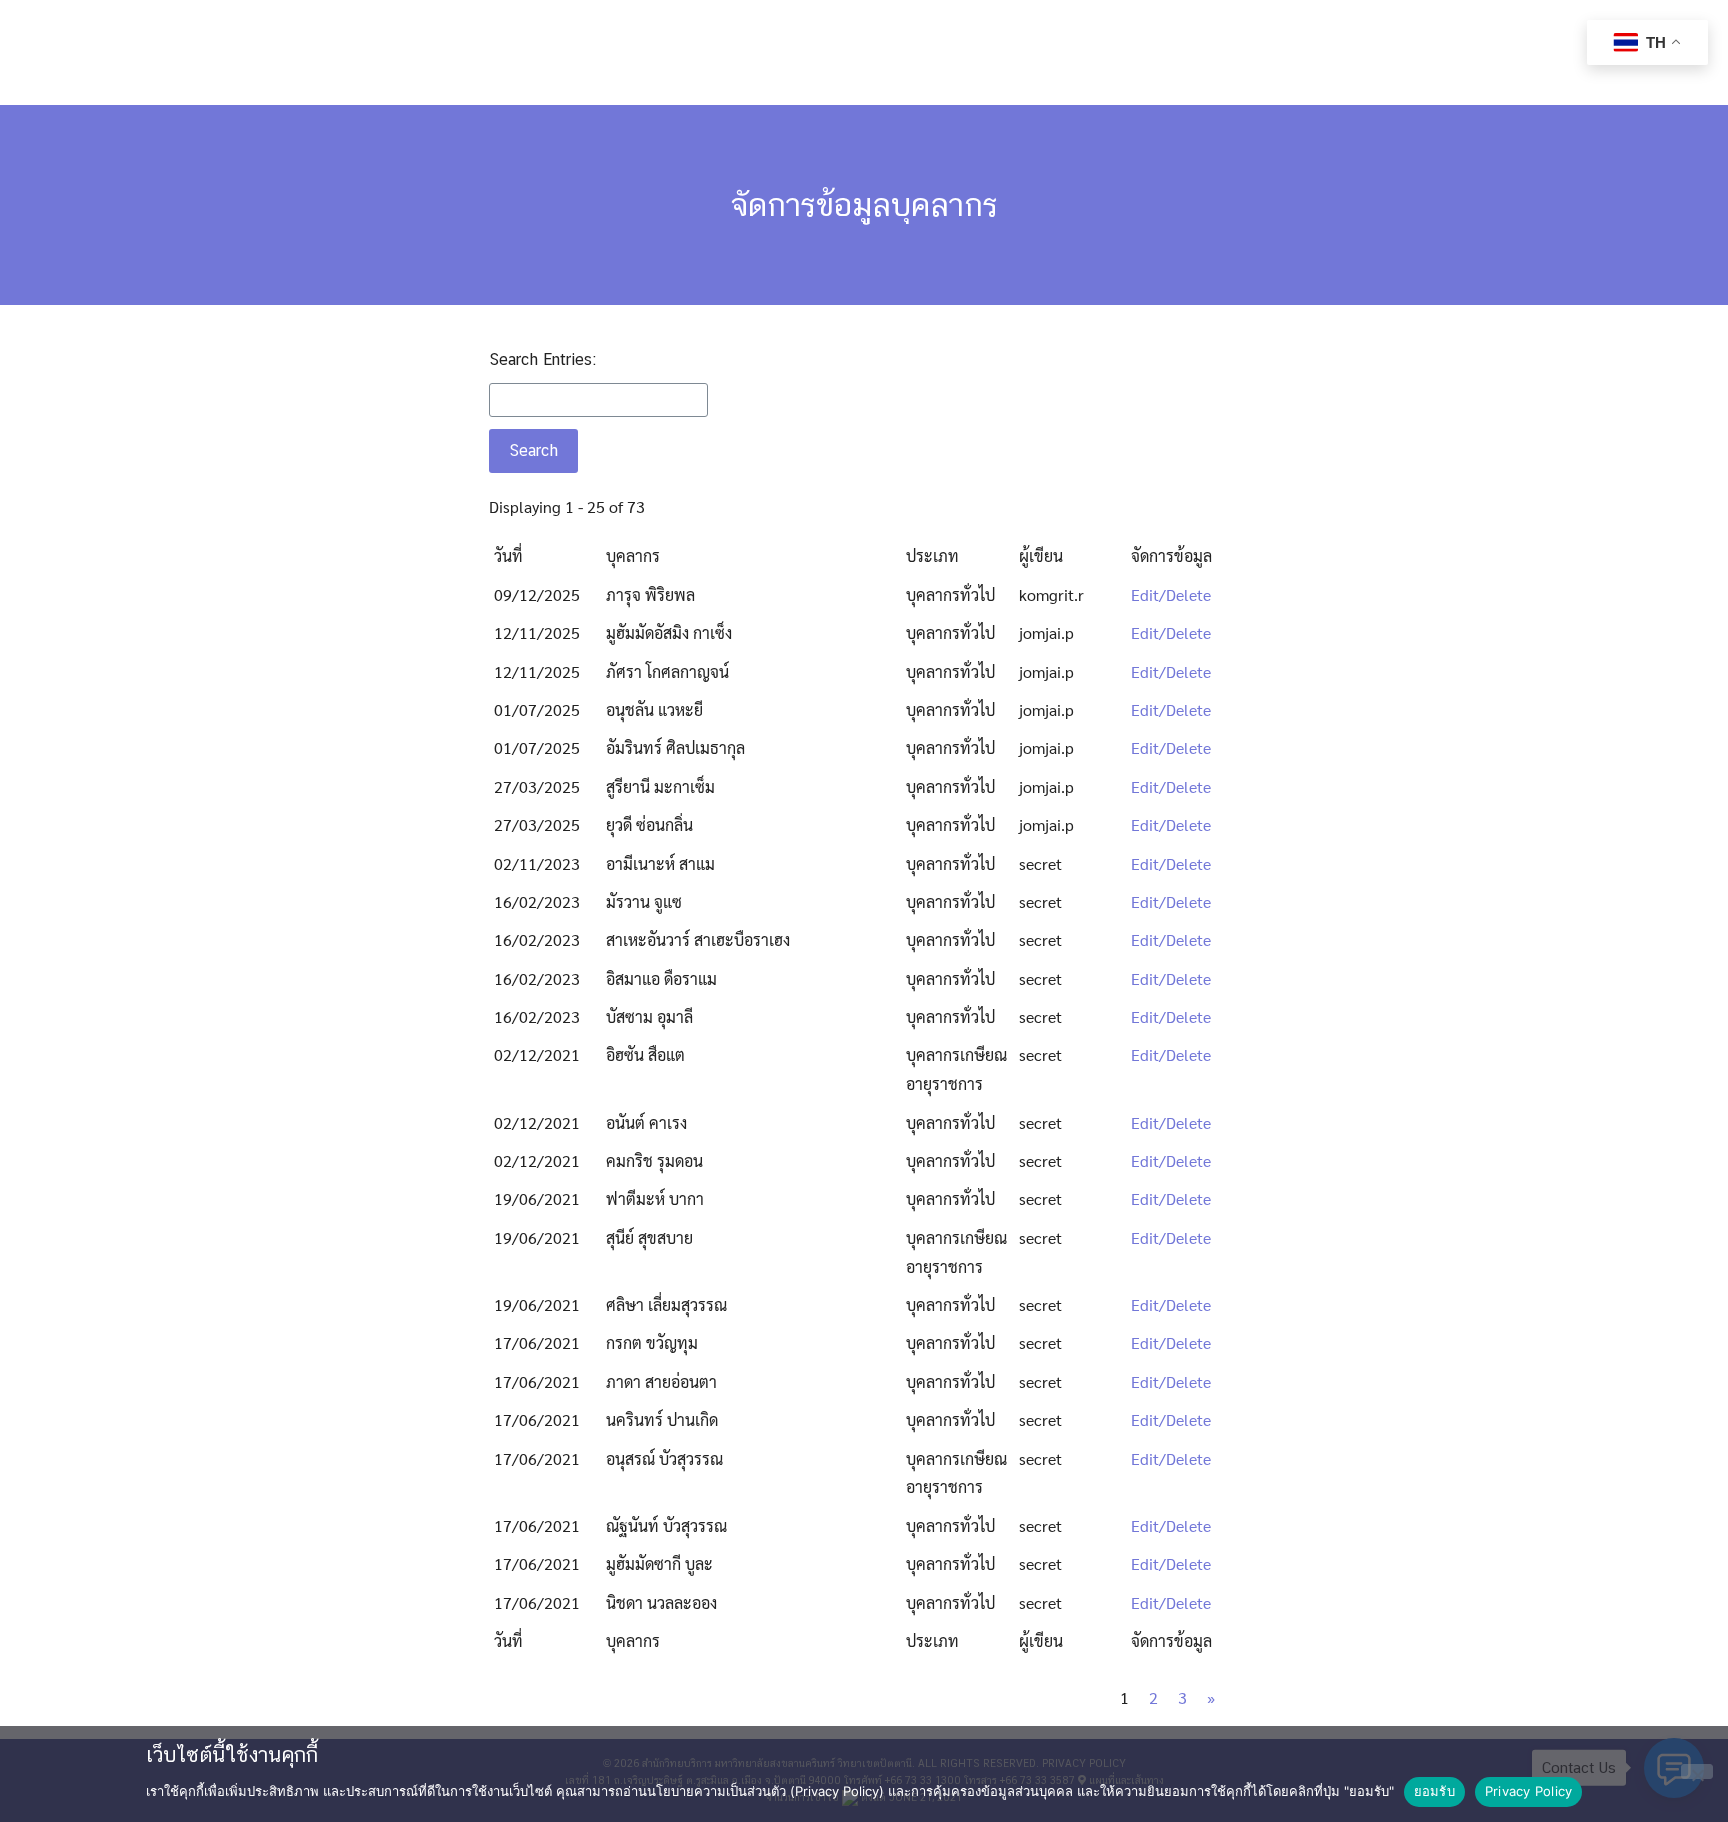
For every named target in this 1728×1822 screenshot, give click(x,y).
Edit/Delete (1171, 594)
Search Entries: (542, 359)
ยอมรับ (1434, 1791)
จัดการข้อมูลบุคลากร (864, 204)
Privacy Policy (1529, 1791)
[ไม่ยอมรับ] (1697, 1771)
